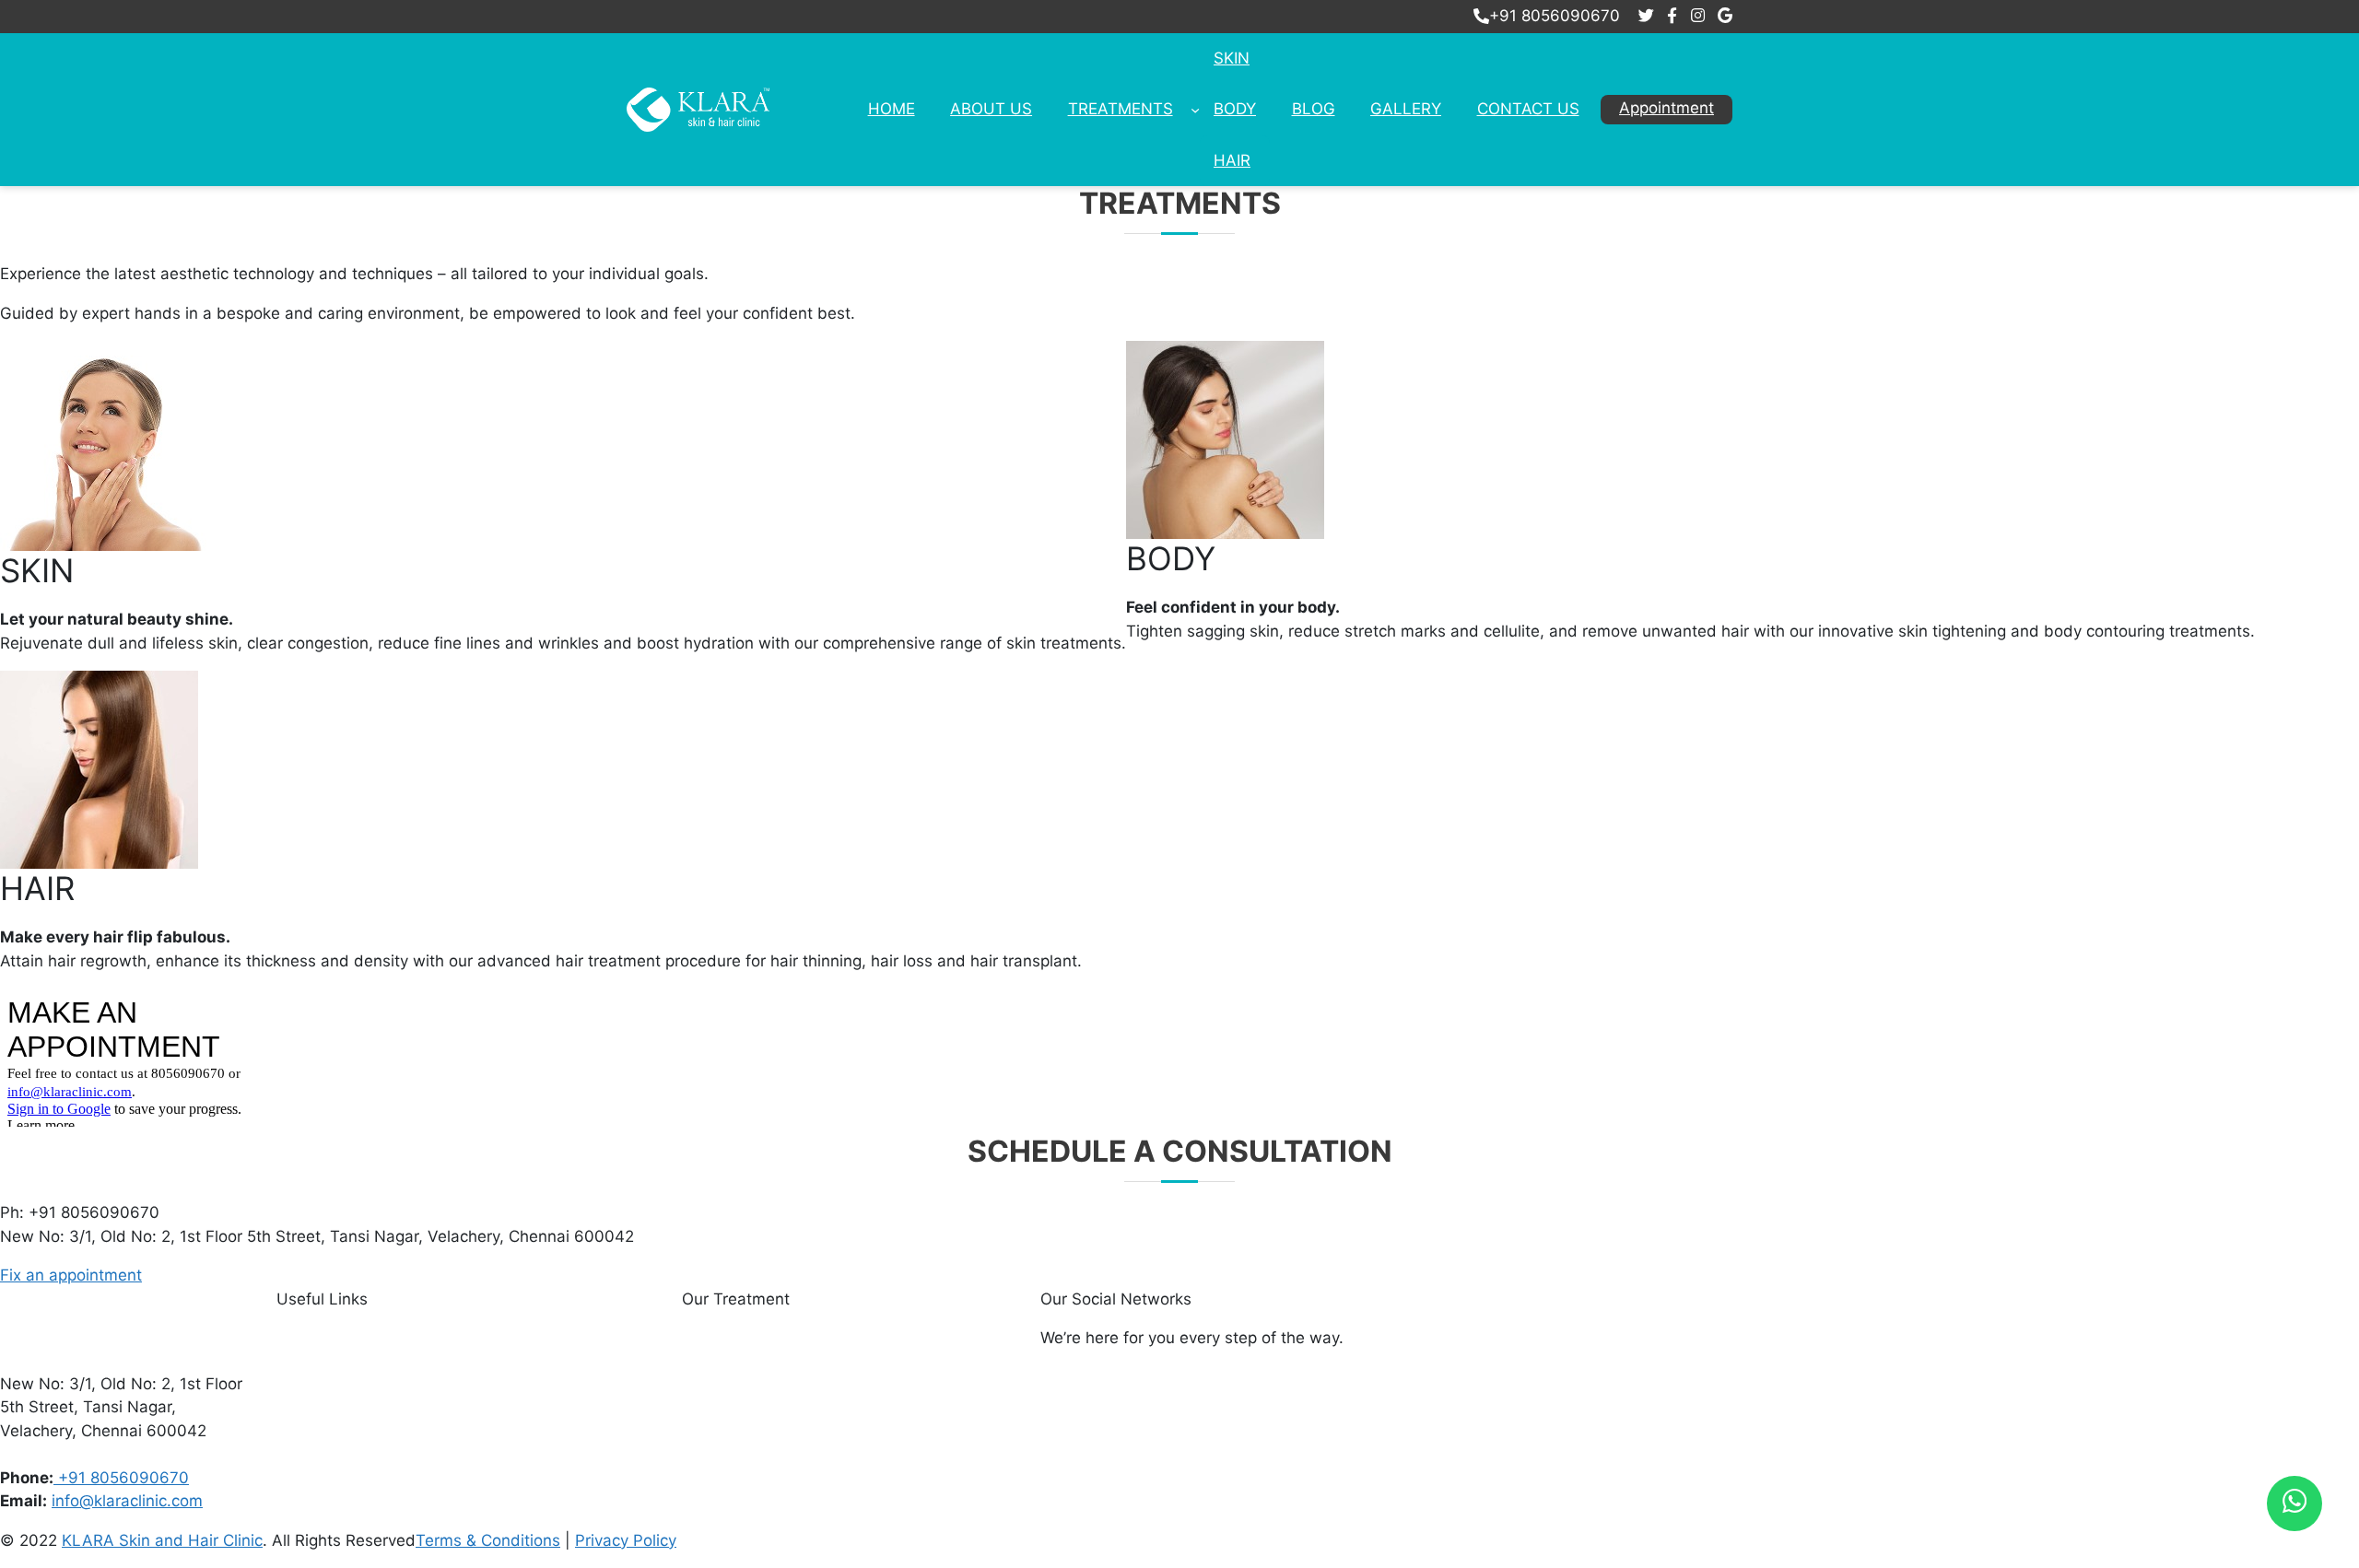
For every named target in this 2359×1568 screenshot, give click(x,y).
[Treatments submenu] (1195, 110)
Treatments (1121, 109)
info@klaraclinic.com (127, 1501)
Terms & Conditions (488, 1540)
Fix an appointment (71, 1275)
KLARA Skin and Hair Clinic (162, 1540)
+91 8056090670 (1555, 16)
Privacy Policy (626, 1540)
